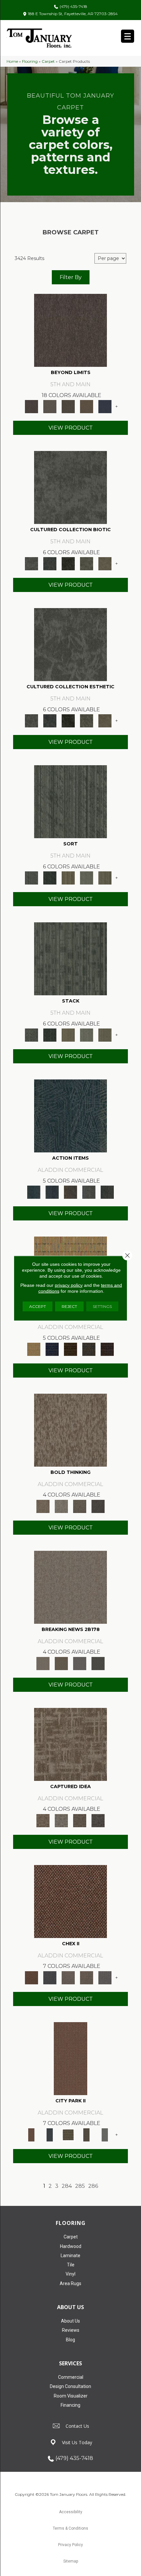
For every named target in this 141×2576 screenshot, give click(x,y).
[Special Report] (61, 1663)
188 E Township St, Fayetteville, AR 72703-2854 (73, 14)
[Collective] (68, 563)
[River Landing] (50, 1977)
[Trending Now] (70, 1587)
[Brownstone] (70, 1192)
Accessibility (71, 2512)
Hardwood (71, 2246)
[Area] (70, 330)
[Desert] (50, 406)
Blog (70, 2340)
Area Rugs (70, 2283)
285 (80, 2186)
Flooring (30, 61)
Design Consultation (70, 2386)
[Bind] (70, 801)
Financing (70, 2405)
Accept (38, 1306)
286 (93, 2186)
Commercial (71, 2377)
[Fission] (80, 1506)
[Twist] (105, 877)
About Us (70, 2321)
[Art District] (68, 1977)
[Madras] (34, 1349)
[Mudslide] (70, 1349)
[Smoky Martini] (89, 1349)
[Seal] (98, 1506)
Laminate (70, 2256)
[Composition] (87, 563)
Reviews (71, 2330)
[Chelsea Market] (70, 1901)
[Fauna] (87, 406)
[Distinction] (105, 563)
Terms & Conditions (70, 2528)
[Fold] (68, 877)
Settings (102, 1306)
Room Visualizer (71, 2396)
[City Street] (107, 1192)
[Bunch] (50, 877)
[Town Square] (105, 1977)
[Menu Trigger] (128, 36)
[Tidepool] (70, 1116)
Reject (69, 1306)
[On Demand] (98, 1663)
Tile (71, 2265)
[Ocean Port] (52, 1192)
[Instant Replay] (80, 1663)
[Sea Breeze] (52, 1349)
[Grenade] (70, 1430)
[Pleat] (87, 877)
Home (12, 61)
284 (67, 2186)
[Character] (50, 563)
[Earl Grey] (89, 1192)
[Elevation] (68, 406)
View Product (71, 428)
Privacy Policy (70, 2545)
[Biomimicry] (70, 487)
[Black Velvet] (107, 1349)
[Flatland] (105, 406)
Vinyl (70, 2274)
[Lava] (61, 1506)
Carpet (48, 61)
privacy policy (69, 1285)
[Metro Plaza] (87, 1977)
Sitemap (71, 2561)
